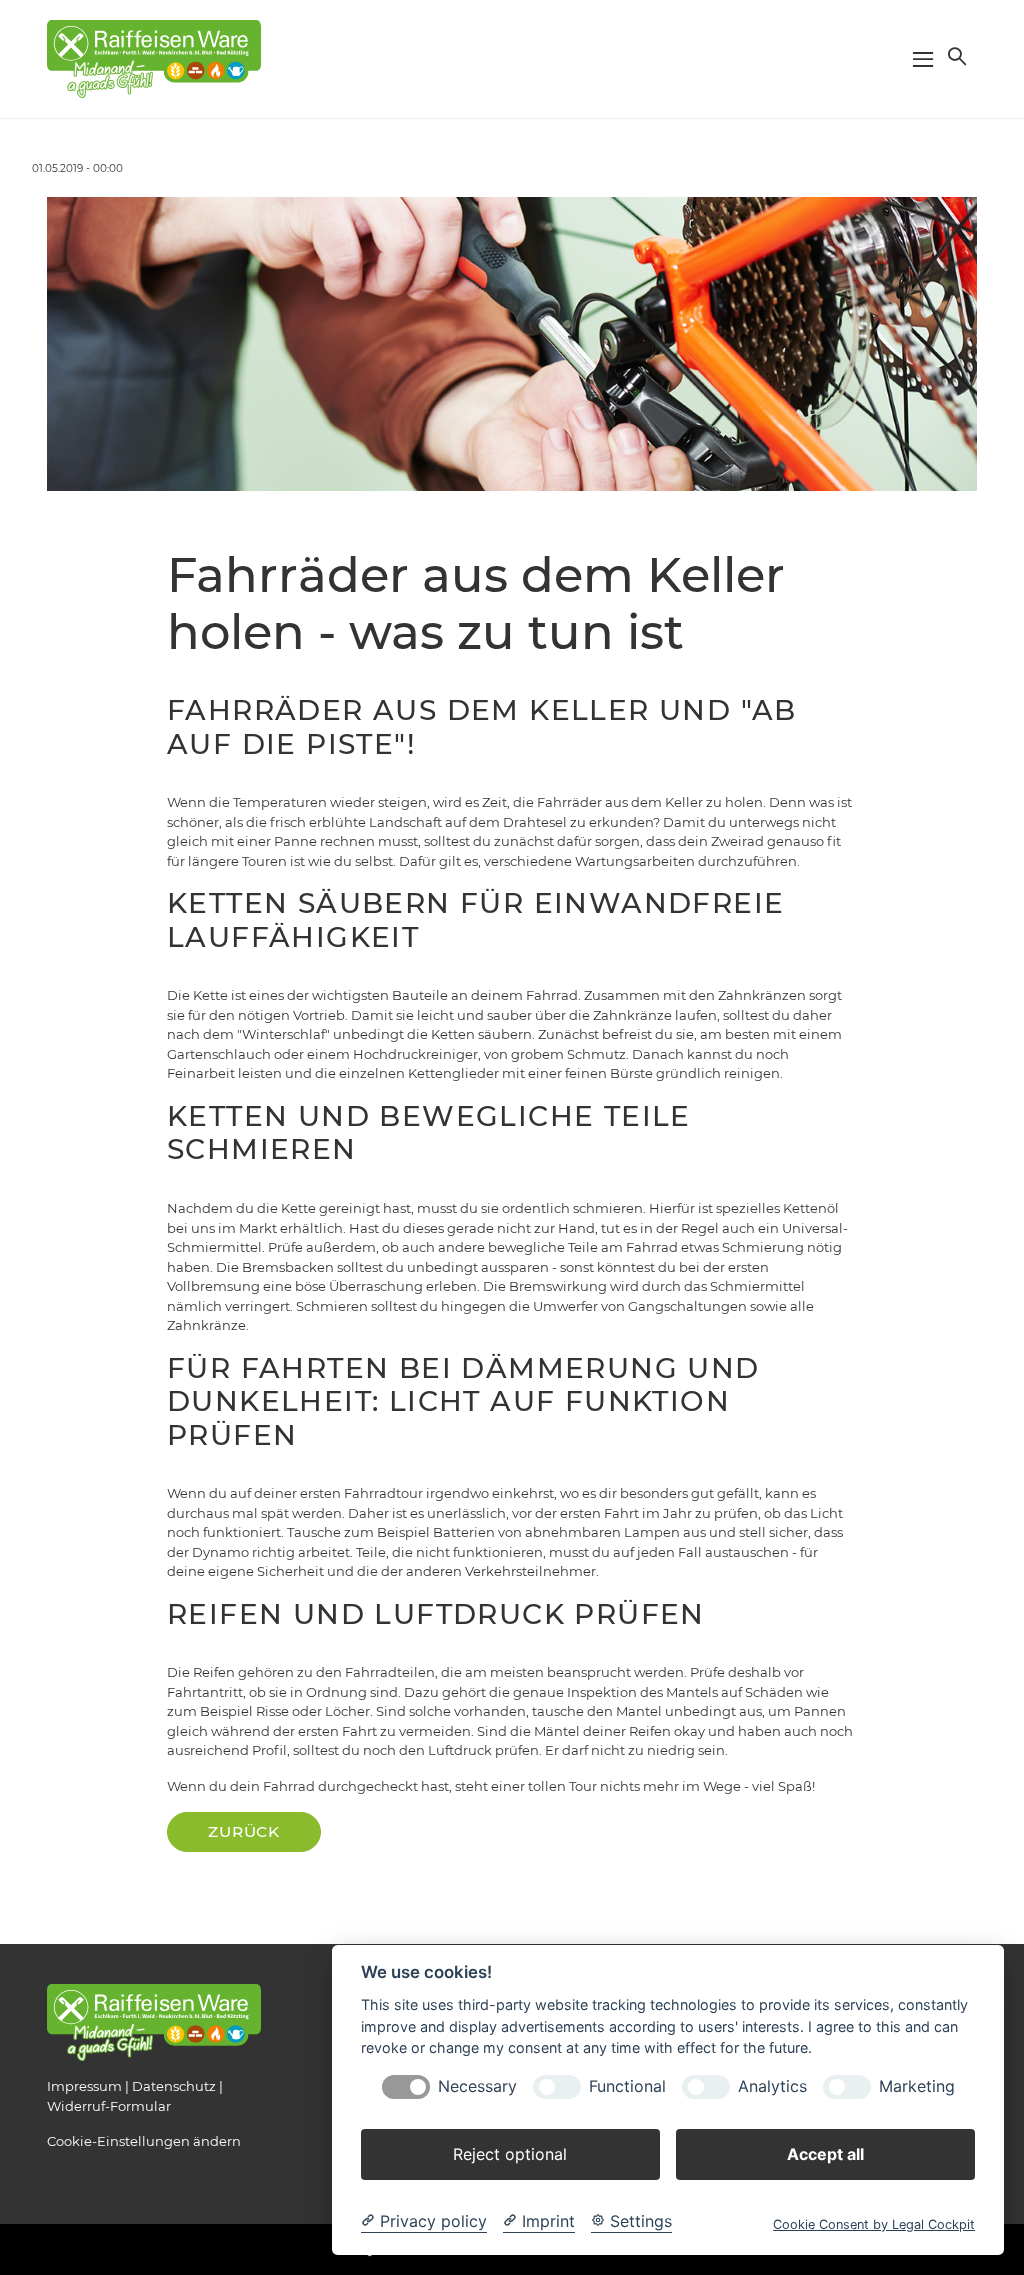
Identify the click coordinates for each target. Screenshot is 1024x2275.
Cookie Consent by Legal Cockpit (874, 2224)
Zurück (244, 1831)
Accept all (825, 2154)
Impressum (84, 2086)
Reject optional (510, 2154)
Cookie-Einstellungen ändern (144, 2141)
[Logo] (154, 58)
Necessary (477, 2086)
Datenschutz (174, 2086)
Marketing (917, 2086)
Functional (627, 2086)
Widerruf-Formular (109, 2106)
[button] (955, 56)
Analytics (772, 2086)
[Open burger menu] (923, 59)
